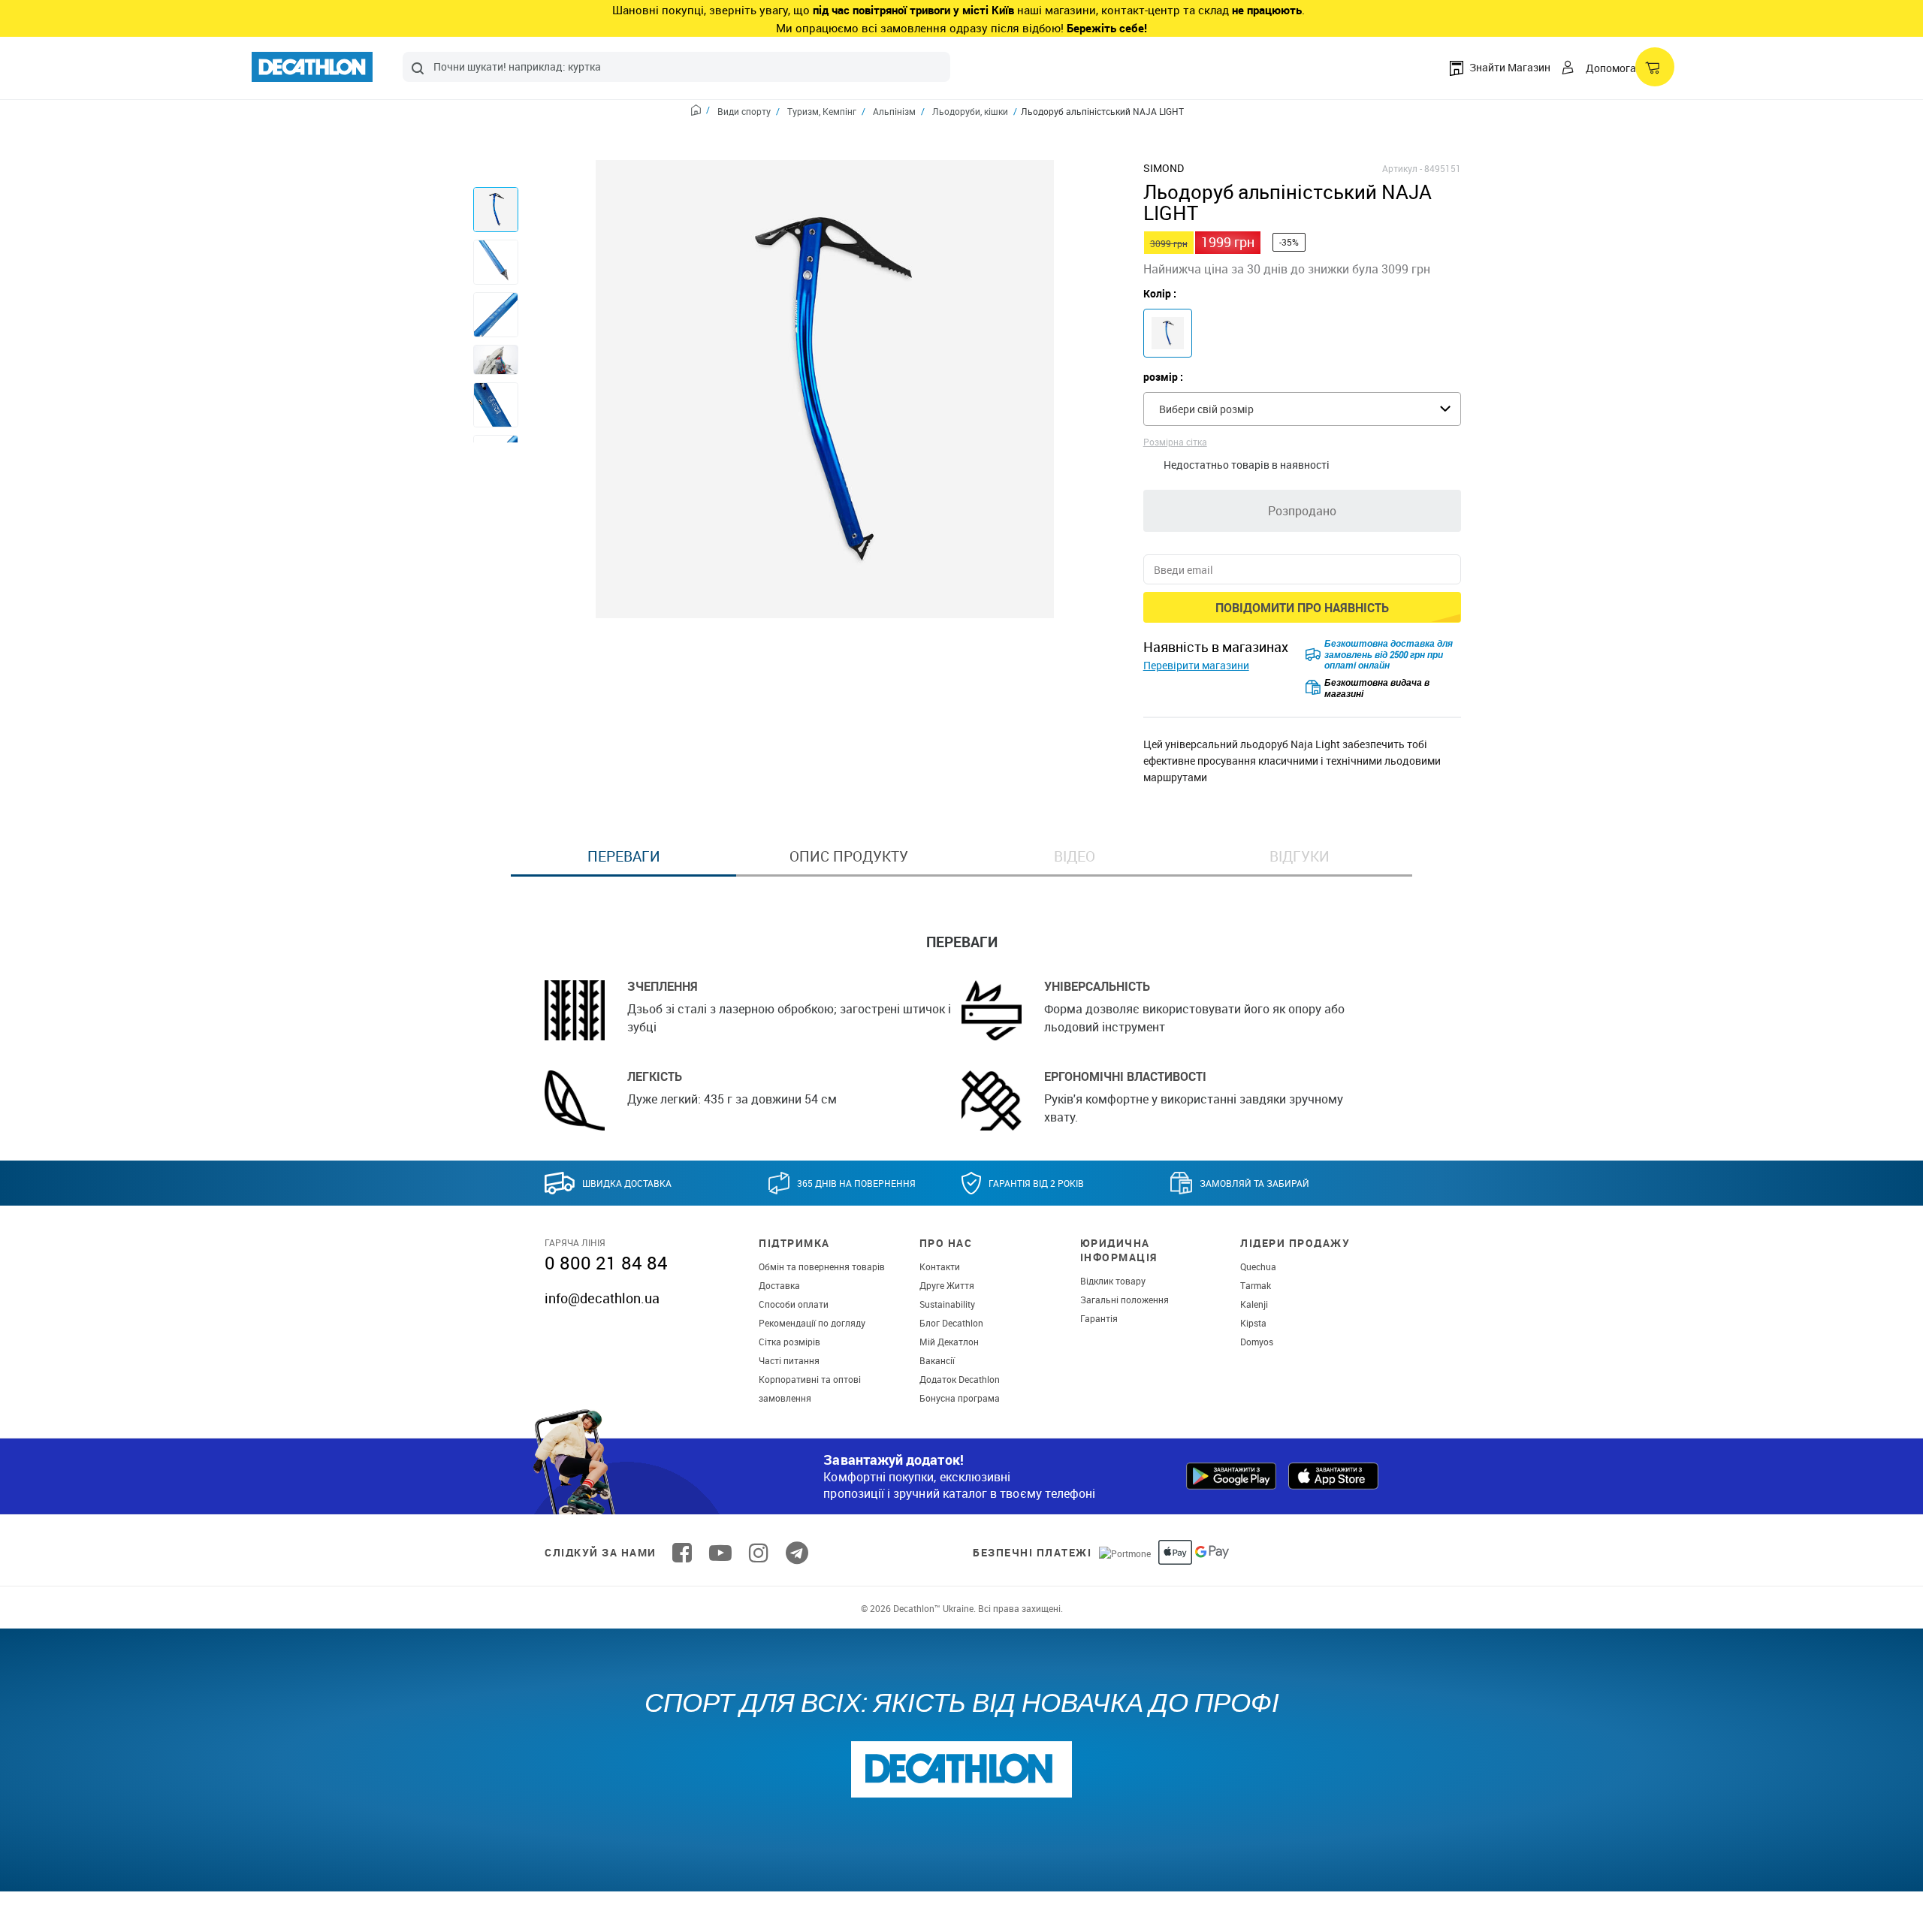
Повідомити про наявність (1302, 608)
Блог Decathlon (951, 1323)
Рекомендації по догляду (812, 1323)
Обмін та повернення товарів (822, 1266)
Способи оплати (794, 1304)
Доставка (779, 1285)
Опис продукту (849, 856)
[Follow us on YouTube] (720, 1553)
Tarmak (1256, 1285)
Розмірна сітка (1175, 442)
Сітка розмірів (789, 1342)
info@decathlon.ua (602, 1298)
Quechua (1258, 1266)
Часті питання (789, 1360)
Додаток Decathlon (960, 1379)
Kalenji (1254, 1304)
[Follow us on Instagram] (759, 1553)
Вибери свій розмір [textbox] (1206, 409)
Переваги (624, 856)
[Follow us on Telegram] (797, 1553)
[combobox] (676, 67)
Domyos (1257, 1342)
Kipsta (1253, 1323)
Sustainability (947, 1304)
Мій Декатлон (949, 1342)
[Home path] (700, 112)
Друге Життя (947, 1285)
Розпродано (1302, 511)
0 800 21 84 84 (606, 1263)
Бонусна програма (960, 1398)
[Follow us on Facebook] (682, 1553)
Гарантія (1099, 1318)
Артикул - (1402, 168)
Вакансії (937, 1360)
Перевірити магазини (1196, 665)
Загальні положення (1125, 1300)
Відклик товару (1113, 1281)
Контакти (940, 1266)
